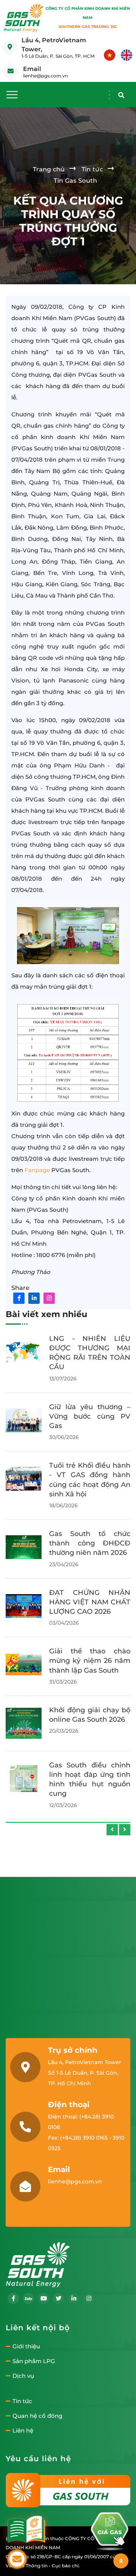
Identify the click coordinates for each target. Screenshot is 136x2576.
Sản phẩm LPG (34, 2361)
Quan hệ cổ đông (37, 2416)
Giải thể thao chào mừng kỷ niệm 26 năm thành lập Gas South (90, 1661)
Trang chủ (49, 169)
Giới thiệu (26, 2346)
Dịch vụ (23, 2376)
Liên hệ (23, 2431)
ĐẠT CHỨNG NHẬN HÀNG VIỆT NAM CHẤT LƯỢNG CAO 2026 (90, 1602)
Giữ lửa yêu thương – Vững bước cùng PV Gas (90, 1416)
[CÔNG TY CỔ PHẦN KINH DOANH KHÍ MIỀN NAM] (24, 18)
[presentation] (112, 1830)
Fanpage (37, 1170)
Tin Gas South (75, 181)
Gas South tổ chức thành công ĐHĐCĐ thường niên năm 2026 (90, 1543)
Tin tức (92, 169)
